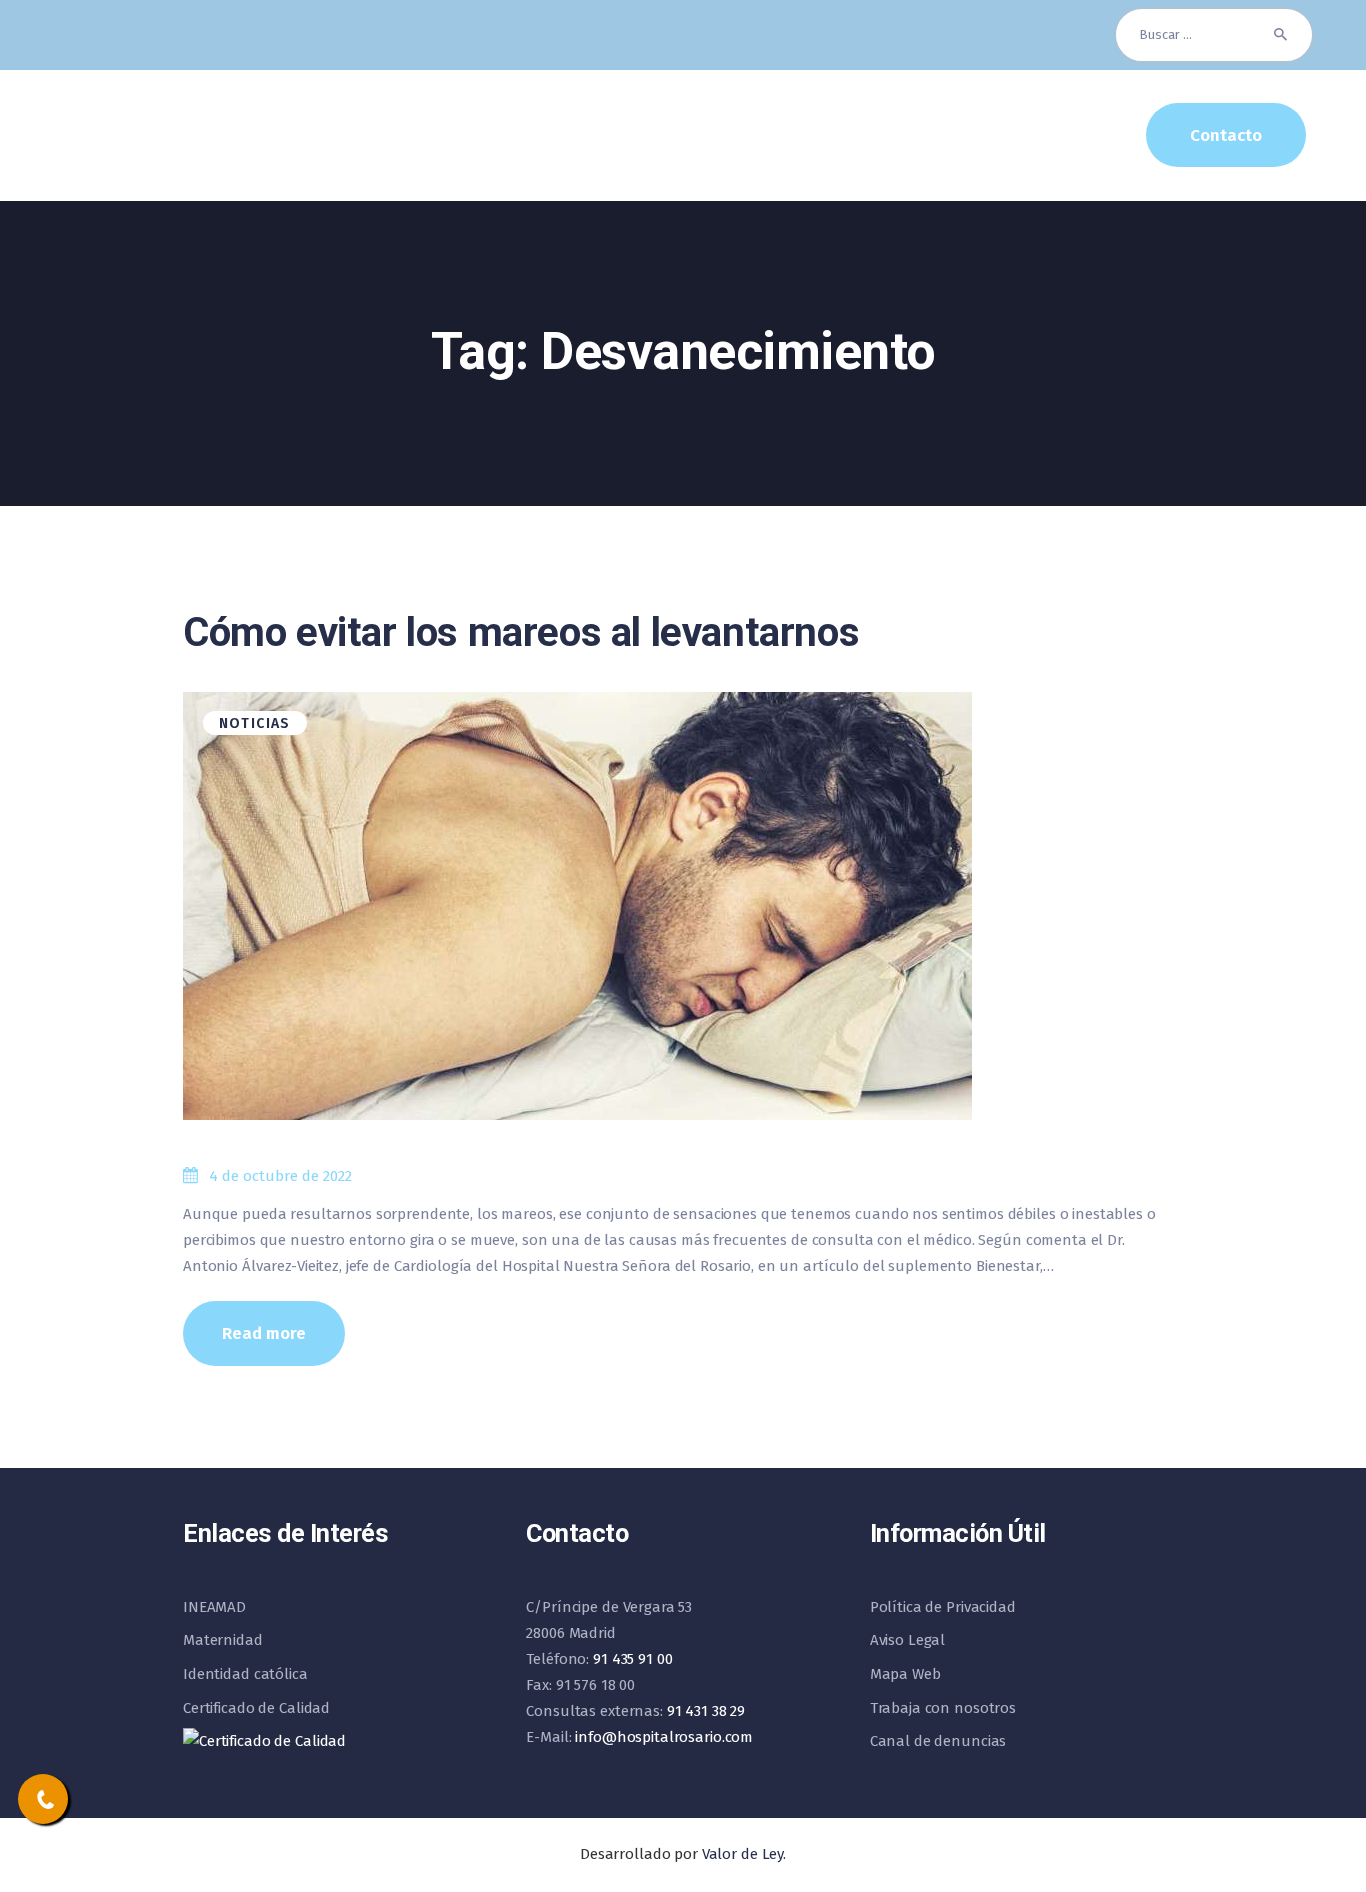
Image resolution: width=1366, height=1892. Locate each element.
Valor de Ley (742, 1854)
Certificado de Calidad (256, 1708)
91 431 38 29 (706, 1711)
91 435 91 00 (632, 1659)
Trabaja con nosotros (943, 1708)
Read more (264, 1333)
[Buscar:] (1214, 34)
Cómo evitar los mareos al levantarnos (521, 632)
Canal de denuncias (938, 1741)
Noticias (255, 723)
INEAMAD (214, 1607)
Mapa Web (905, 1674)
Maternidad (223, 1640)
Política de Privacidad (943, 1607)
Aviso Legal (908, 1640)
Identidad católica (245, 1674)
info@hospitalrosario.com (664, 1737)
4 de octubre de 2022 (280, 1176)
